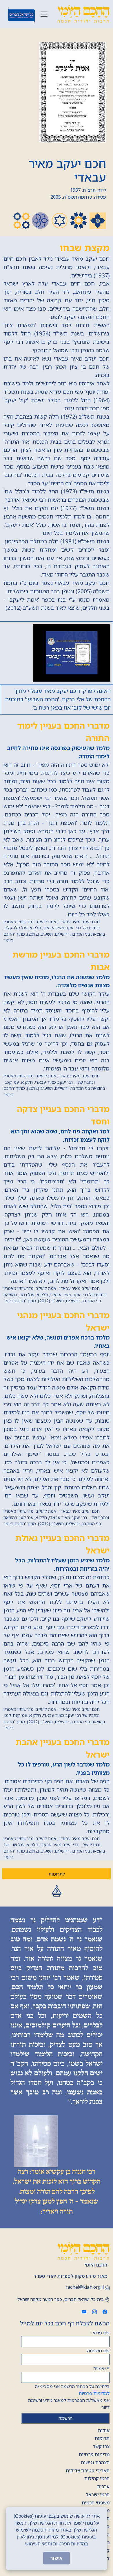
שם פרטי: (101, 2333)
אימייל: (101, 2368)
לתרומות (57, 1874)
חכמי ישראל (98, 2495)
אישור (57, 2558)
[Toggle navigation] (44, 14)
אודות (104, 2430)
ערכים (103, 2487)
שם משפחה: (98, 2351)
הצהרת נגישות (95, 2463)
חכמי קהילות (97, 2478)
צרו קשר (101, 2446)
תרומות (102, 2438)
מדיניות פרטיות (94, 2454)
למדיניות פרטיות (94, 2393)
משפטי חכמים (96, 2503)
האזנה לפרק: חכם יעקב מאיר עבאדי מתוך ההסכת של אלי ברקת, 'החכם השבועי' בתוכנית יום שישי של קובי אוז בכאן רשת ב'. (58, 699)
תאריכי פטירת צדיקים (88, 2471)
